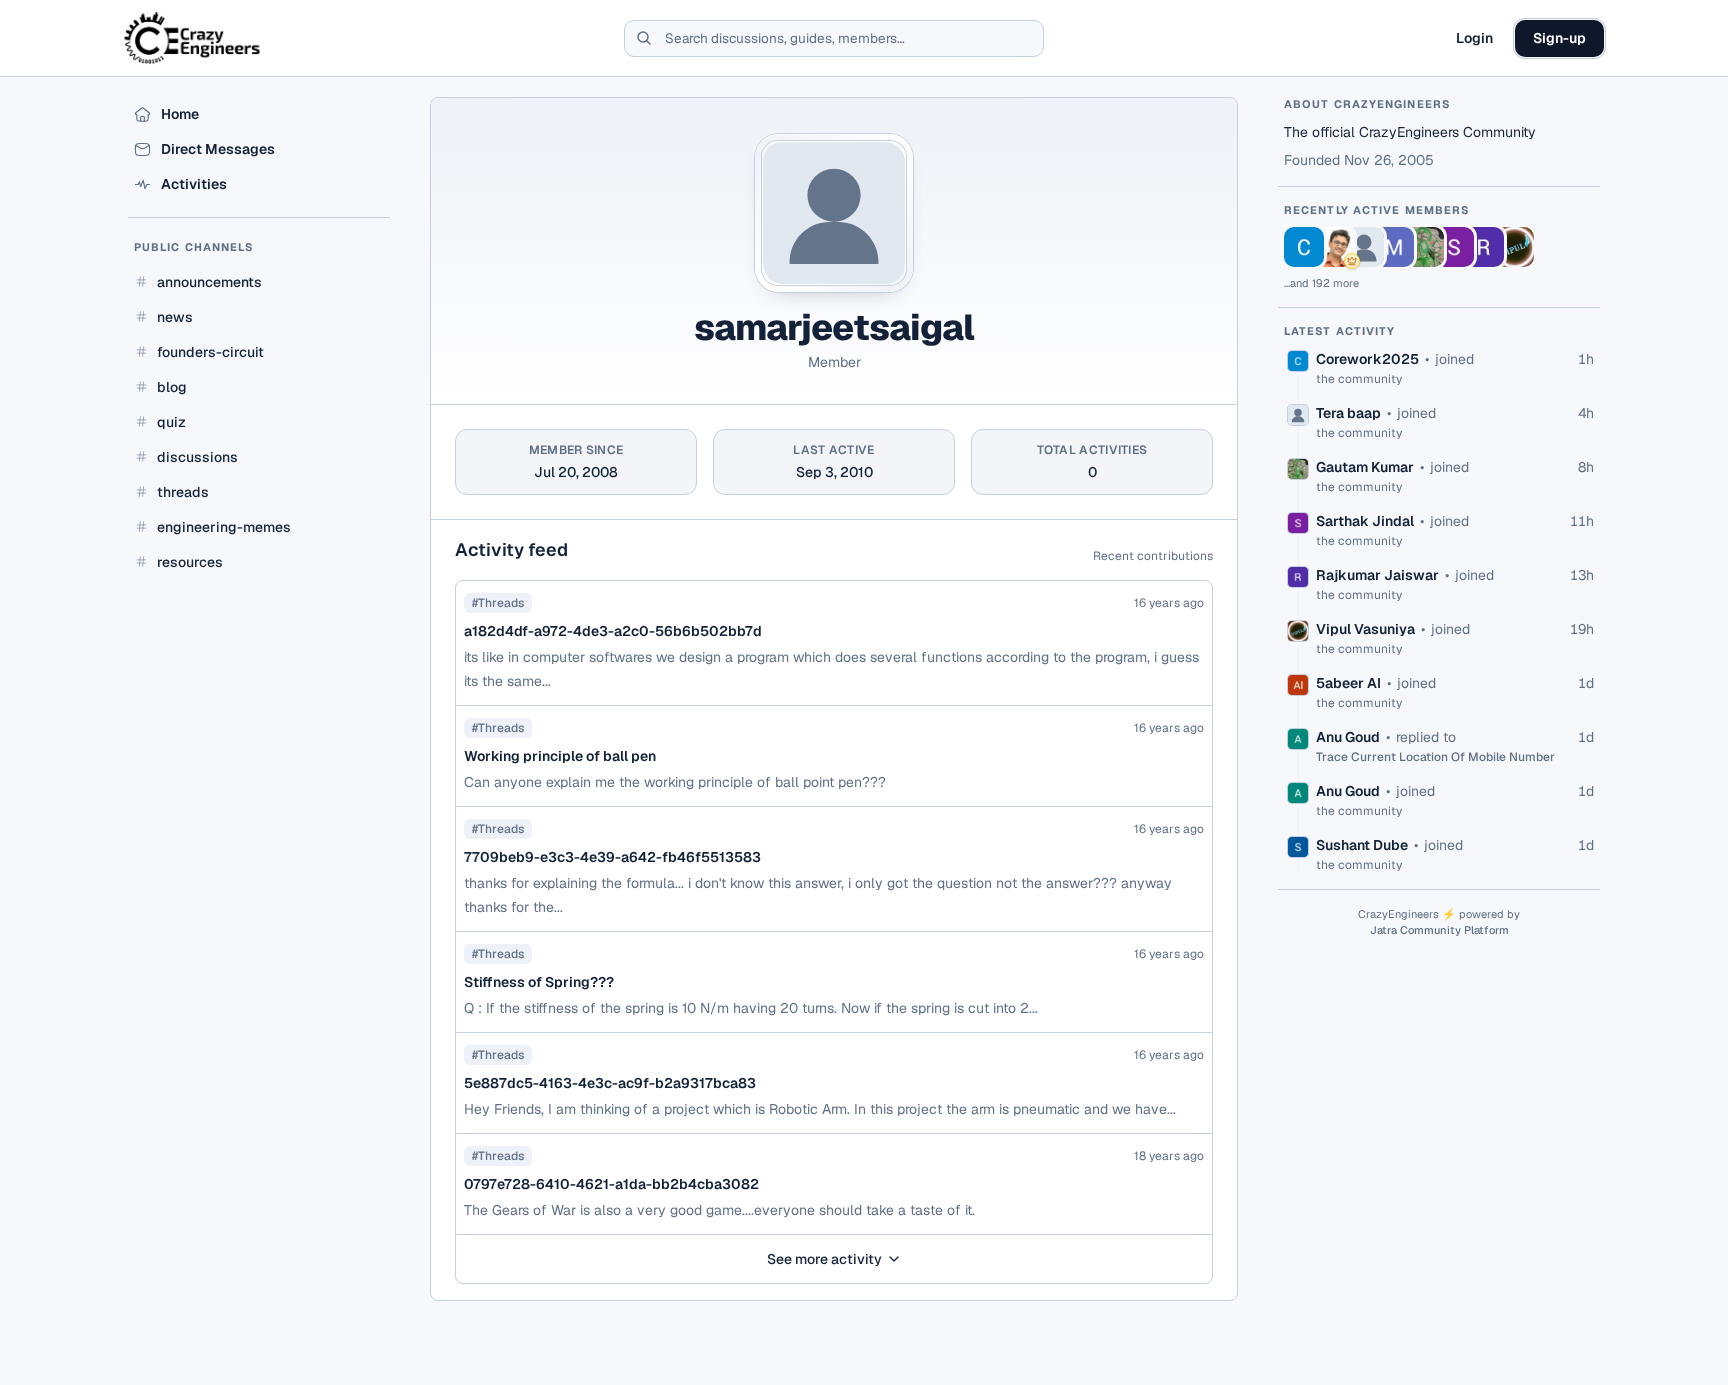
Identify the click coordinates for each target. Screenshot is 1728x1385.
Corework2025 (1367, 359)
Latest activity (1340, 331)
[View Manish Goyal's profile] (1394, 247)
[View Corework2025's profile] (1304, 247)
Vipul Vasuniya (1365, 629)
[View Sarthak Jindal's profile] (1454, 247)
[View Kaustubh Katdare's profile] (1334, 247)
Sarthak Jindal (1365, 521)
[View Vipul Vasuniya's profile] (1514, 247)
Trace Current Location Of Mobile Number (1435, 757)
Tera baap (1348, 413)
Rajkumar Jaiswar (1377, 575)
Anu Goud (1348, 737)
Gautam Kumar (1365, 467)
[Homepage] (193, 38)
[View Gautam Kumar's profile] (1424, 247)
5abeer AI (1348, 683)
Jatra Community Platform (1439, 930)
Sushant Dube (1362, 845)
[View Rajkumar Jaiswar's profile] (1484, 247)
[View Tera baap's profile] (1364, 247)
